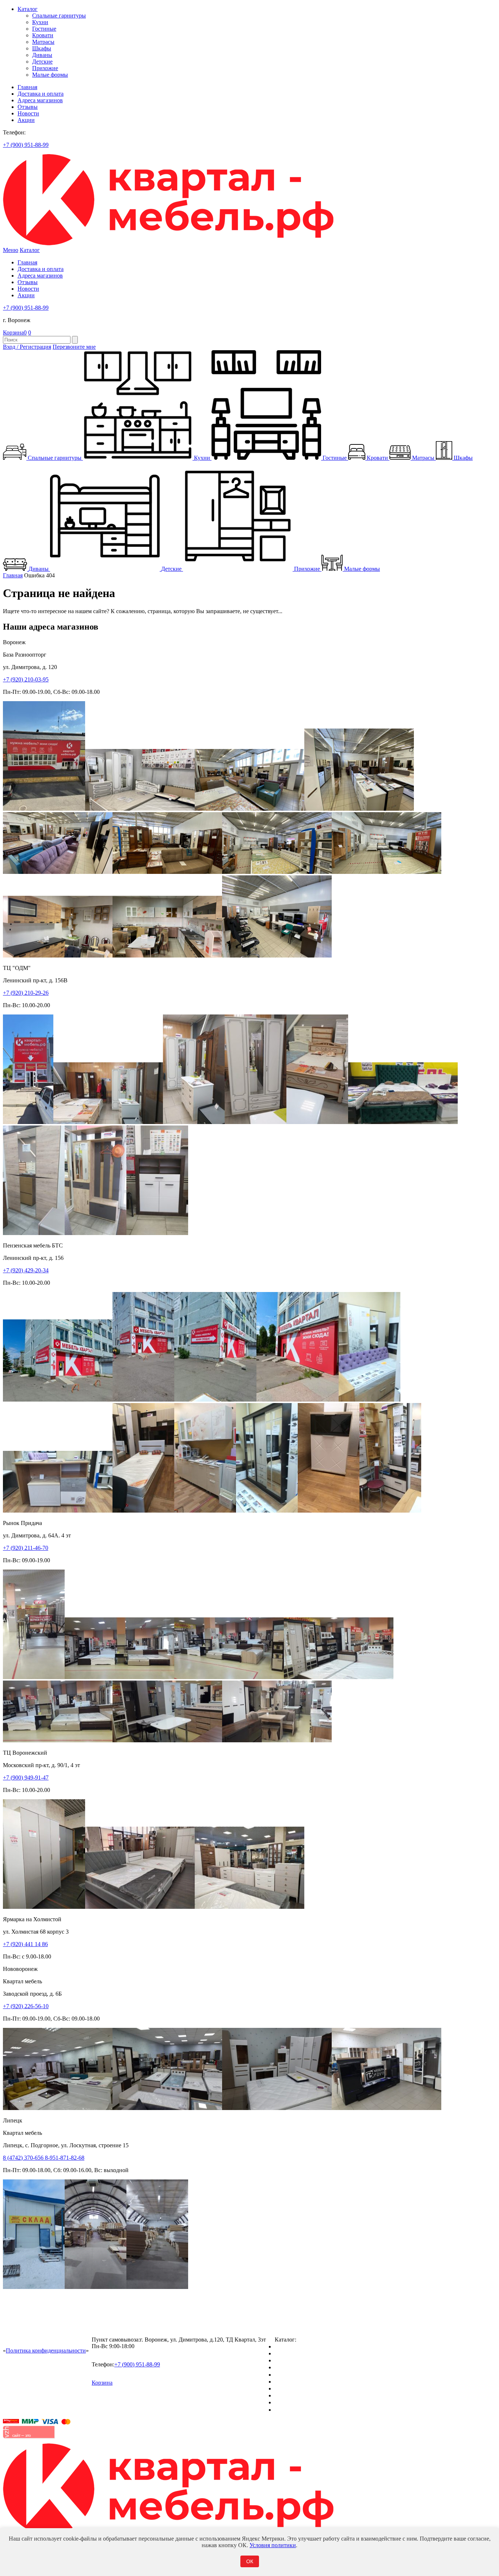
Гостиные (44, 29)
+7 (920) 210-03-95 (26, 679)
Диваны (42, 55)
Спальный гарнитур (300, 2346)
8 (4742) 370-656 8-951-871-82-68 (44, 2158)
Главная (27, 87)
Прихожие (45, 68)
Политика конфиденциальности (46, 2350)
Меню (11, 250)
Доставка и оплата (41, 94)
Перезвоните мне (74, 347)
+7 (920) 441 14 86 (25, 1944)
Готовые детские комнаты (307, 2395)
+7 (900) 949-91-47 (26, 1778)
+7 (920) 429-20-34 (26, 1270)
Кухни (40, 22)
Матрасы (43, 42)
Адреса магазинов (40, 100)
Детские (42, 62)
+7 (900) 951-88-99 (26, 145)
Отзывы (28, 107)
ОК (250, 2561)
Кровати (43, 35)
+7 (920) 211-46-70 (26, 1548)
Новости (28, 113)
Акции (26, 120)
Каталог (28, 9)
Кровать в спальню (299, 2367)
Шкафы (42, 48)
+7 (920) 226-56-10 (26, 2006)
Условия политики (273, 2545)
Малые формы (50, 75)
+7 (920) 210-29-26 (26, 993)
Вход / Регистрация (27, 347)
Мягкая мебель (293, 2388)
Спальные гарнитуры (59, 16)
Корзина (15, 332)
